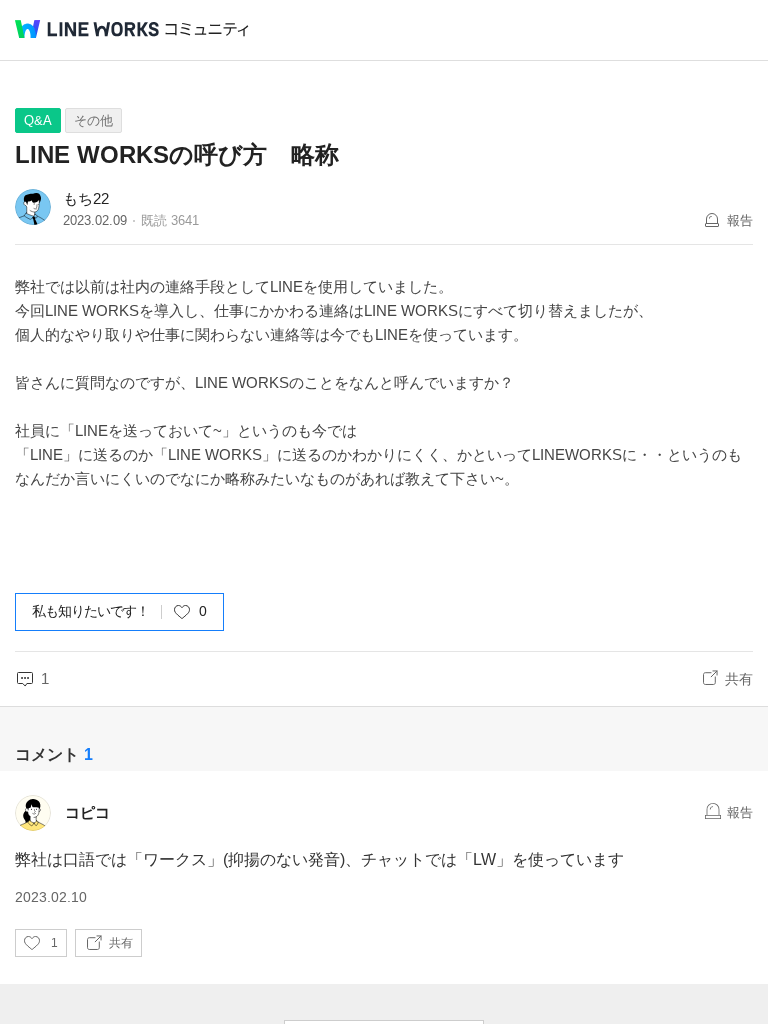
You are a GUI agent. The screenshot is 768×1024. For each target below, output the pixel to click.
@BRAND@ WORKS (87, 29)
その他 (93, 120)
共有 (739, 679)
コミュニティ (207, 29)
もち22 (86, 198)
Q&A (38, 120)
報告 (740, 220)
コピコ (87, 812)
